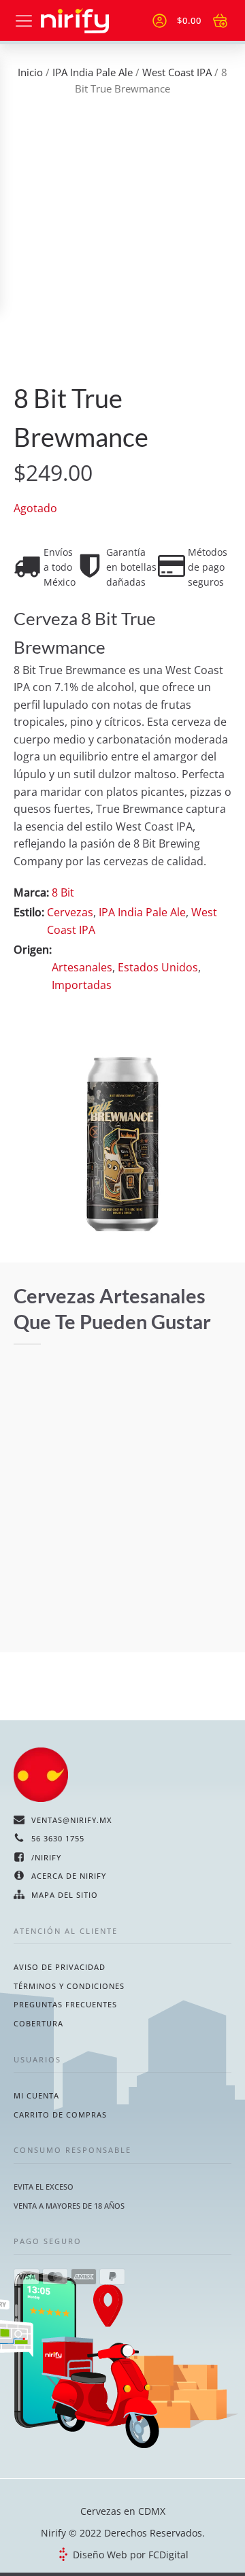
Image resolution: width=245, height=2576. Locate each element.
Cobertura (38, 2023)
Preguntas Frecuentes (65, 2004)
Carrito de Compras (60, 2114)
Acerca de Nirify (69, 1876)
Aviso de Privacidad (60, 1967)
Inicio (30, 72)
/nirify (46, 1857)
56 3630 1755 (58, 1838)
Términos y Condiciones (69, 1986)
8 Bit (63, 892)
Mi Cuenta (36, 2095)
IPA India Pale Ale (93, 72)
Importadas (82, 985)
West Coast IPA (177, 72)
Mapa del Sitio (65, 1895)
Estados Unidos (158, 967)
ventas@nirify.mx (72, 1820)
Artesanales (82, 967)
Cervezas (70, 912)
